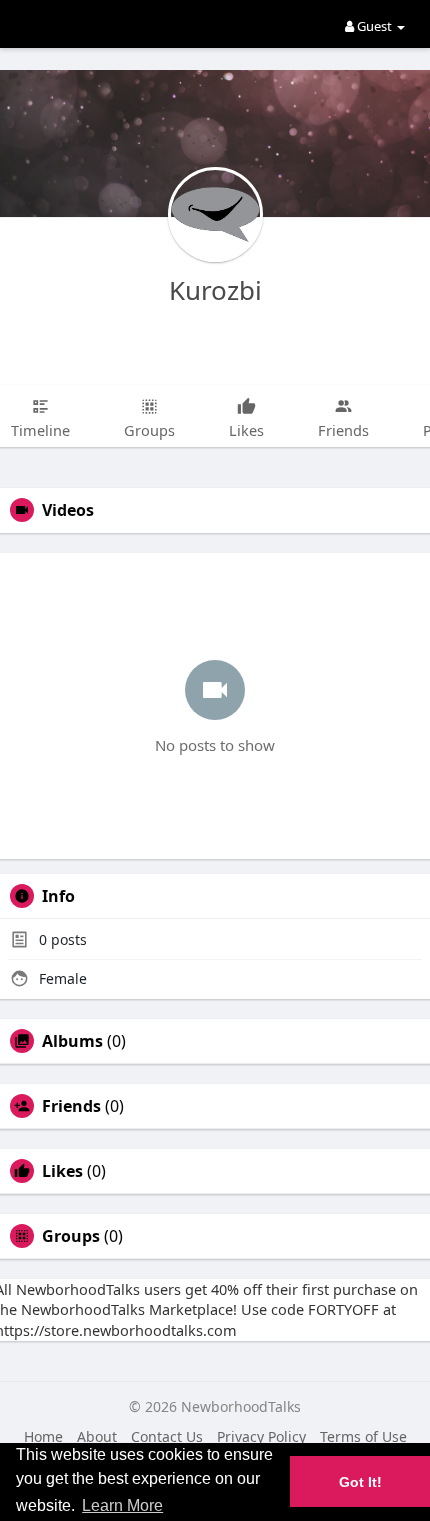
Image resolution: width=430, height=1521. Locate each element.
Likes (62, 1171)
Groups (71, 1236)
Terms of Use (363, 1436)
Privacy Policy (261, 1436)
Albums (72, 1041)
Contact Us (167, 1436)
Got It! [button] (360, 1482)
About (97, 1436)
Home (43, 1436)
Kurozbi (215, 290)
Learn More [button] (122, 1505)
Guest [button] (374, 26)
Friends (71, 1106)
